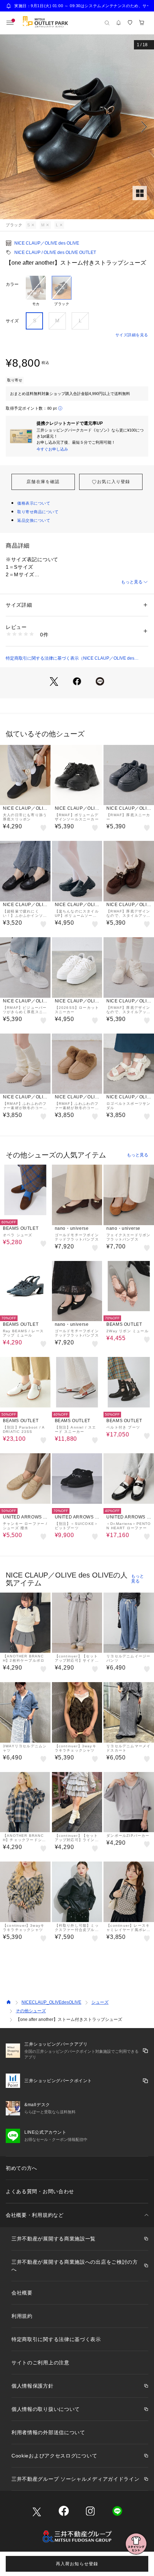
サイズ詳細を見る (132, 335)
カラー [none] (12, 284)
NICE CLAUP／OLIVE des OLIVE (47, 243)
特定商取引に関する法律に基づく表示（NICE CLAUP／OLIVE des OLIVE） (70, 659)
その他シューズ (31, 2011)
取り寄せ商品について (38, 512)
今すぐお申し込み (52, 449)
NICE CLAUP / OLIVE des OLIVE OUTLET (55, 252)
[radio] (36, 291)
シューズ (100, 2002)
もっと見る (132, 582)
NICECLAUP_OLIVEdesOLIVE (51, 2002)
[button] (77, 127)
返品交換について (34, 520)
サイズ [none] (12, 321)
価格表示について (34, 503)
